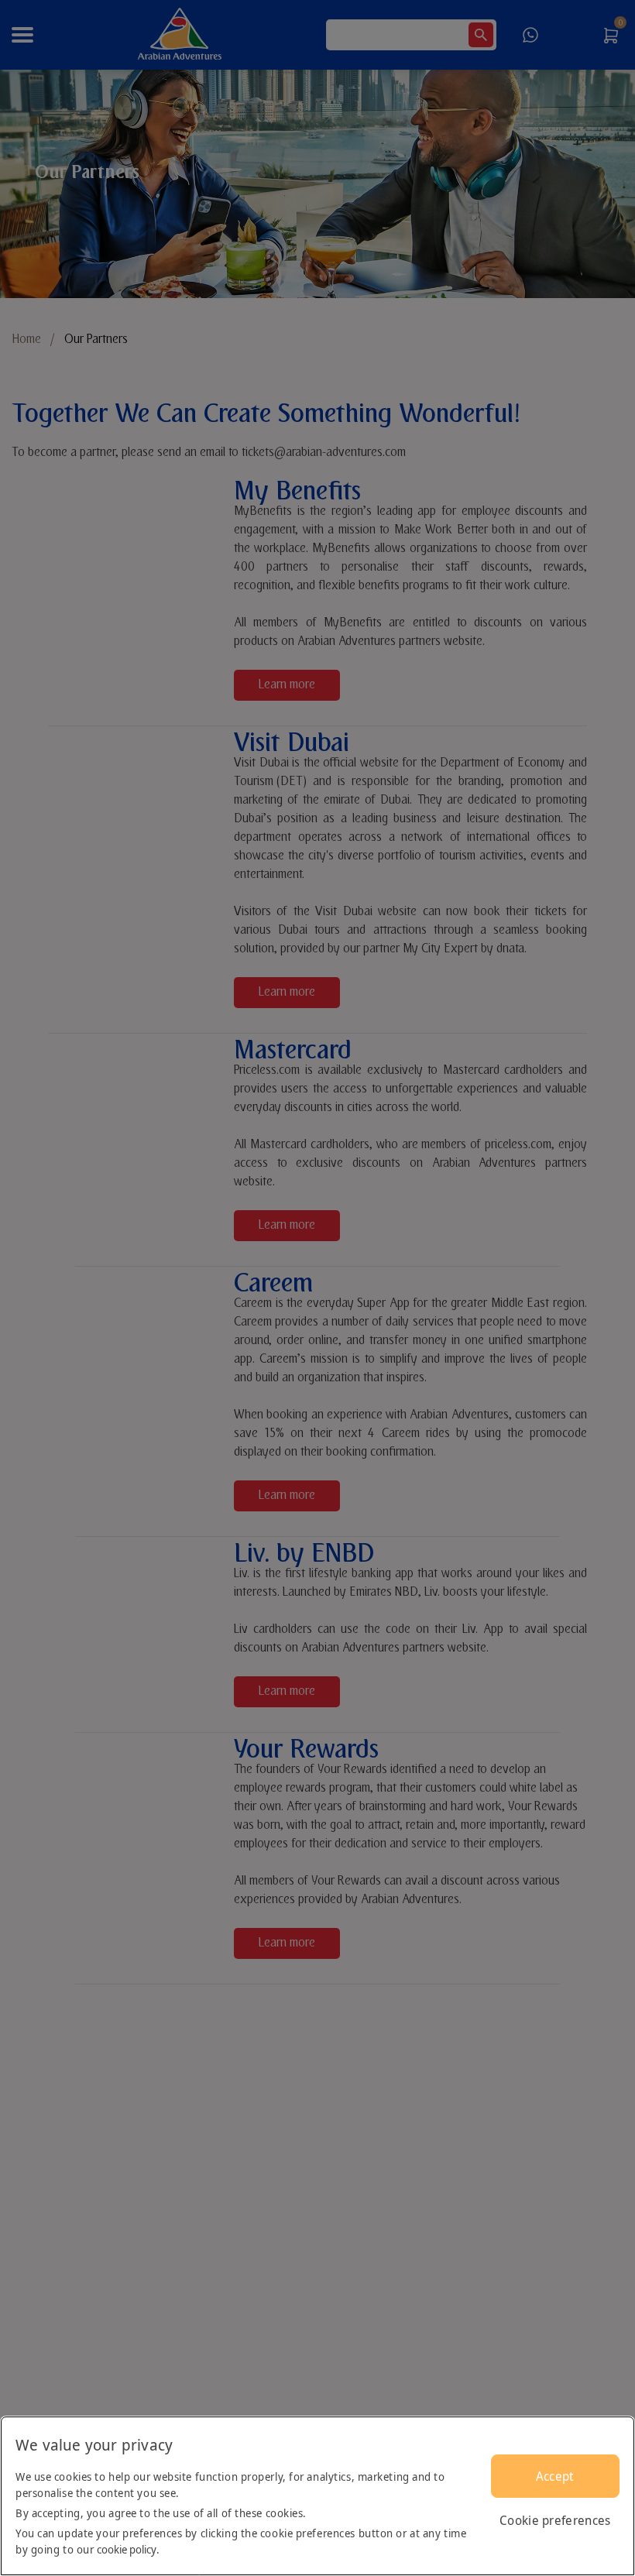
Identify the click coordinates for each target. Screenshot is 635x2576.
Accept (555, 2476)
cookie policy (127, 2549)
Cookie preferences (555, 2520)
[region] (317, 2496)
